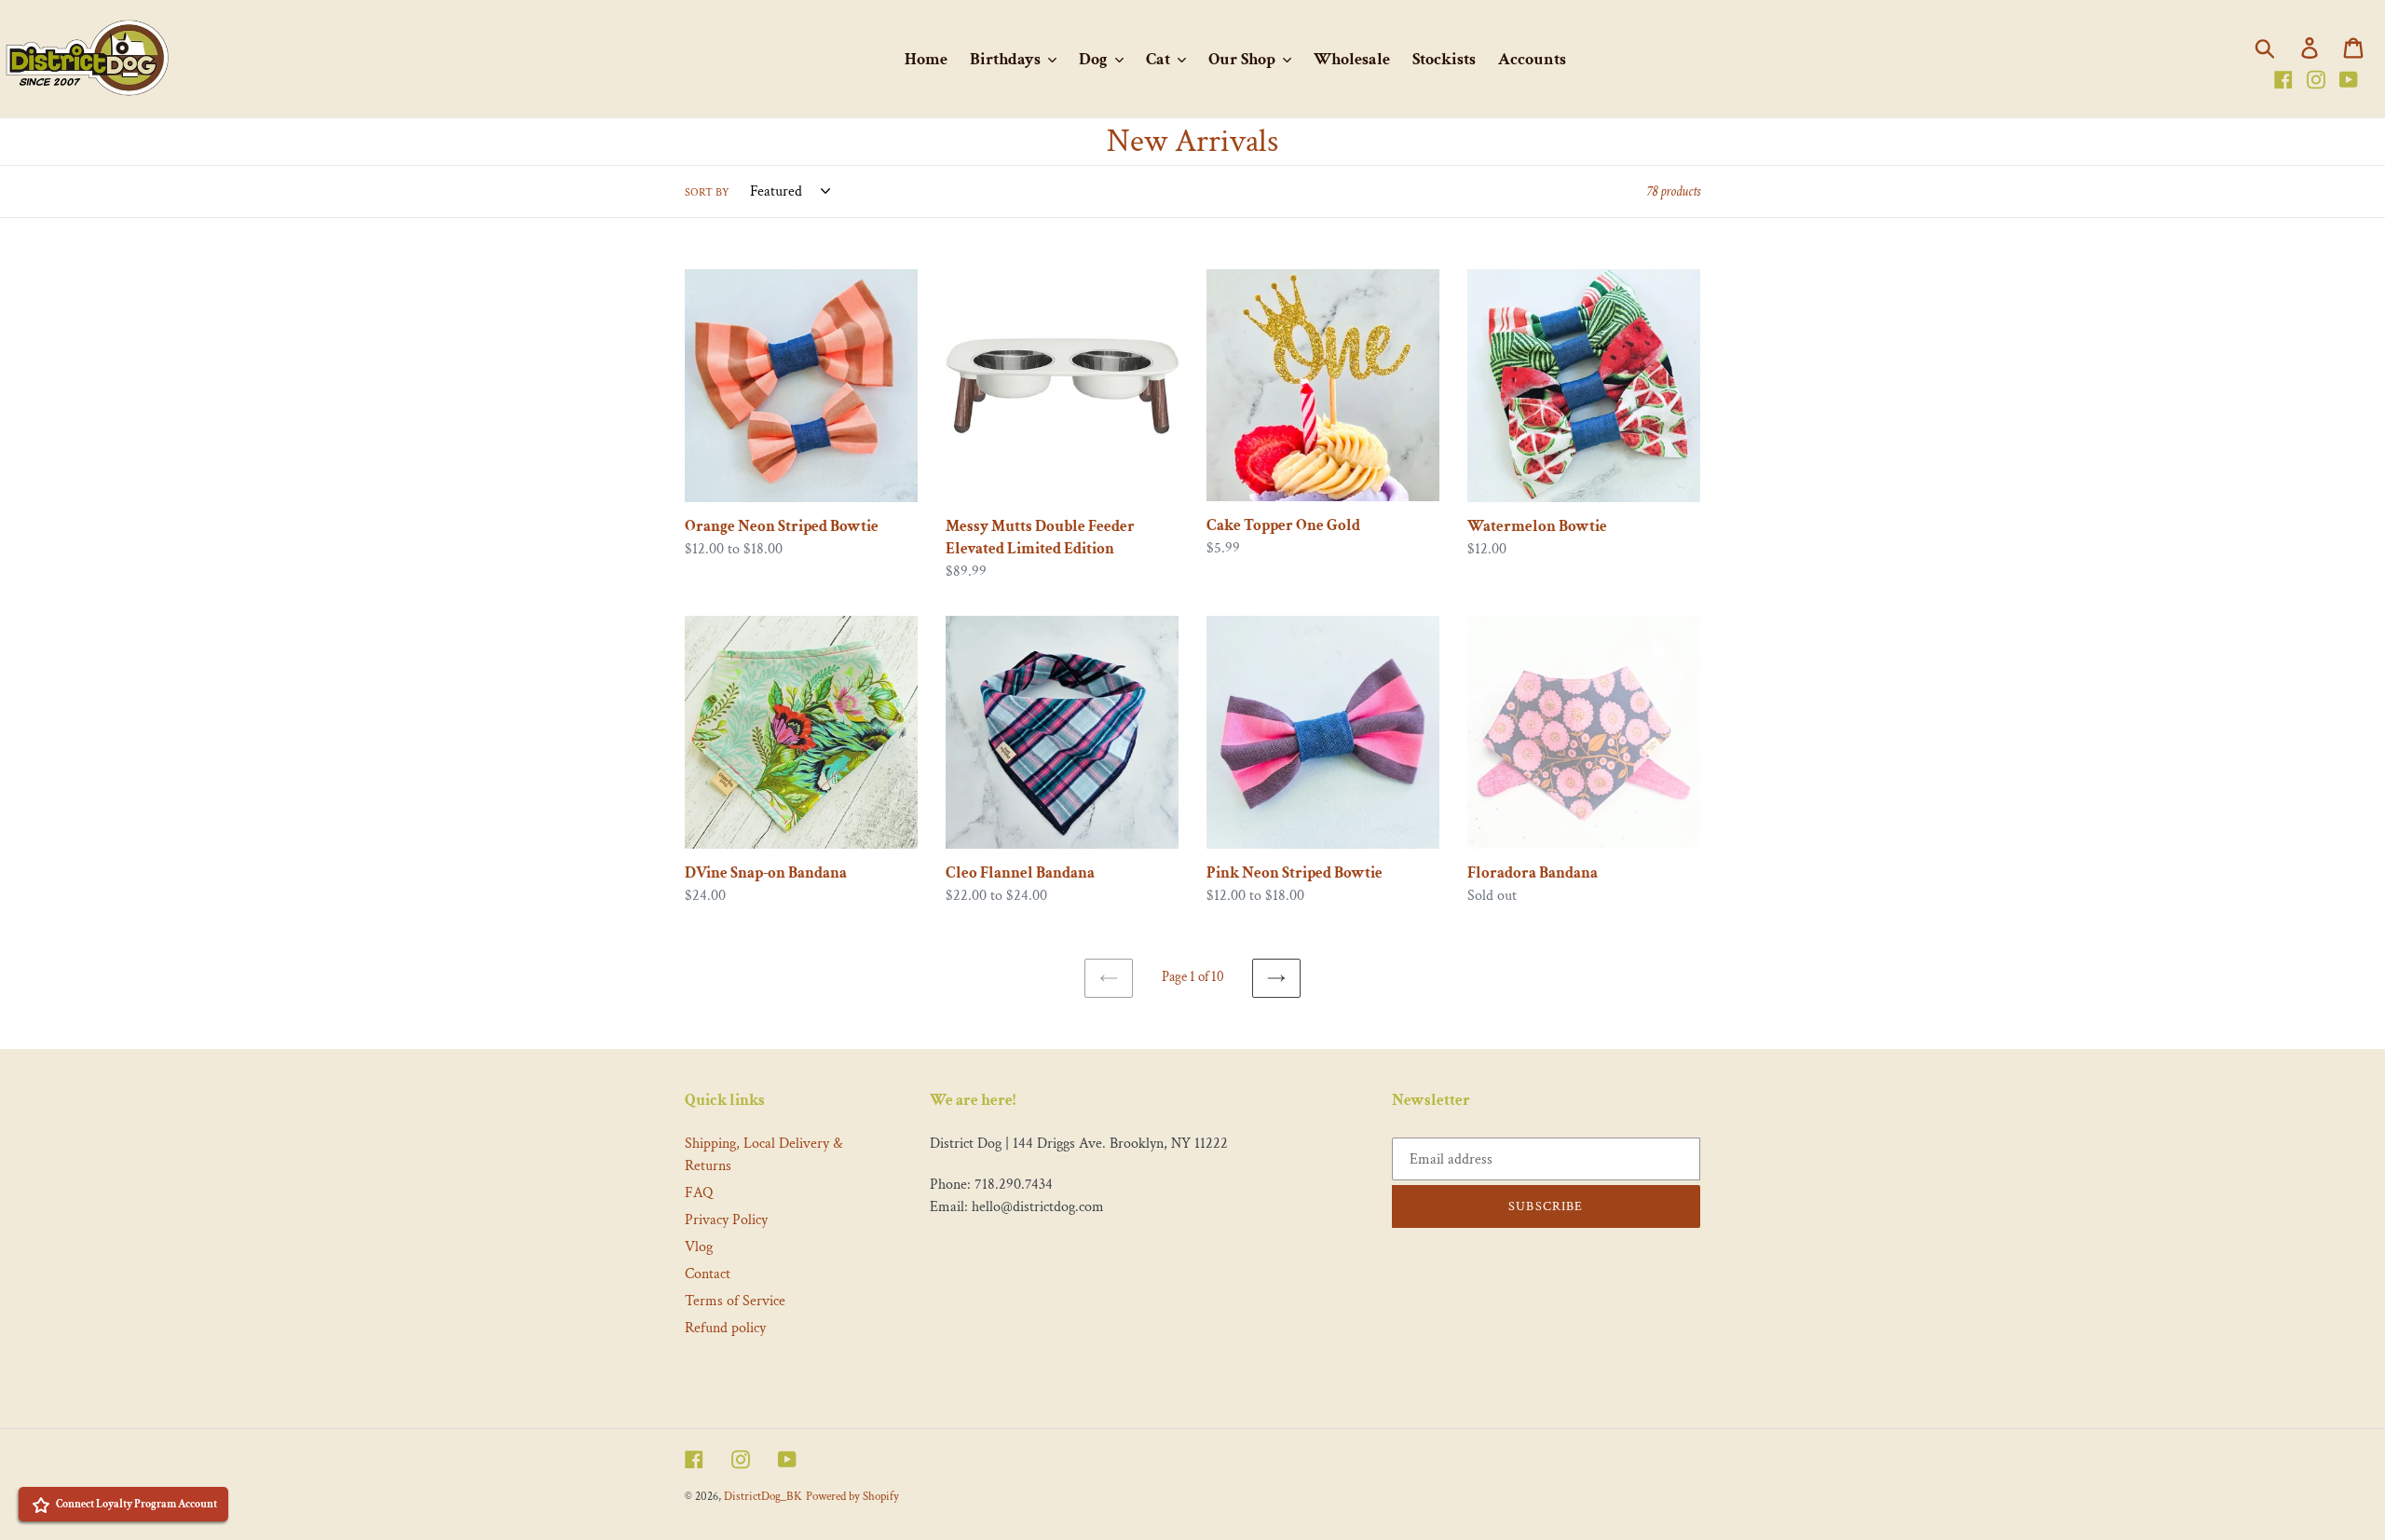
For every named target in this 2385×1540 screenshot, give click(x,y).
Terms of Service (735, 1301)
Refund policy (725, 1328)
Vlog (699, 1247)
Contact (708, 1274)
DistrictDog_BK (763, 1497)
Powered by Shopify (852, 1497)
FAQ (699, 1193)
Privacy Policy (726, 1220)
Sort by (707, 192)
